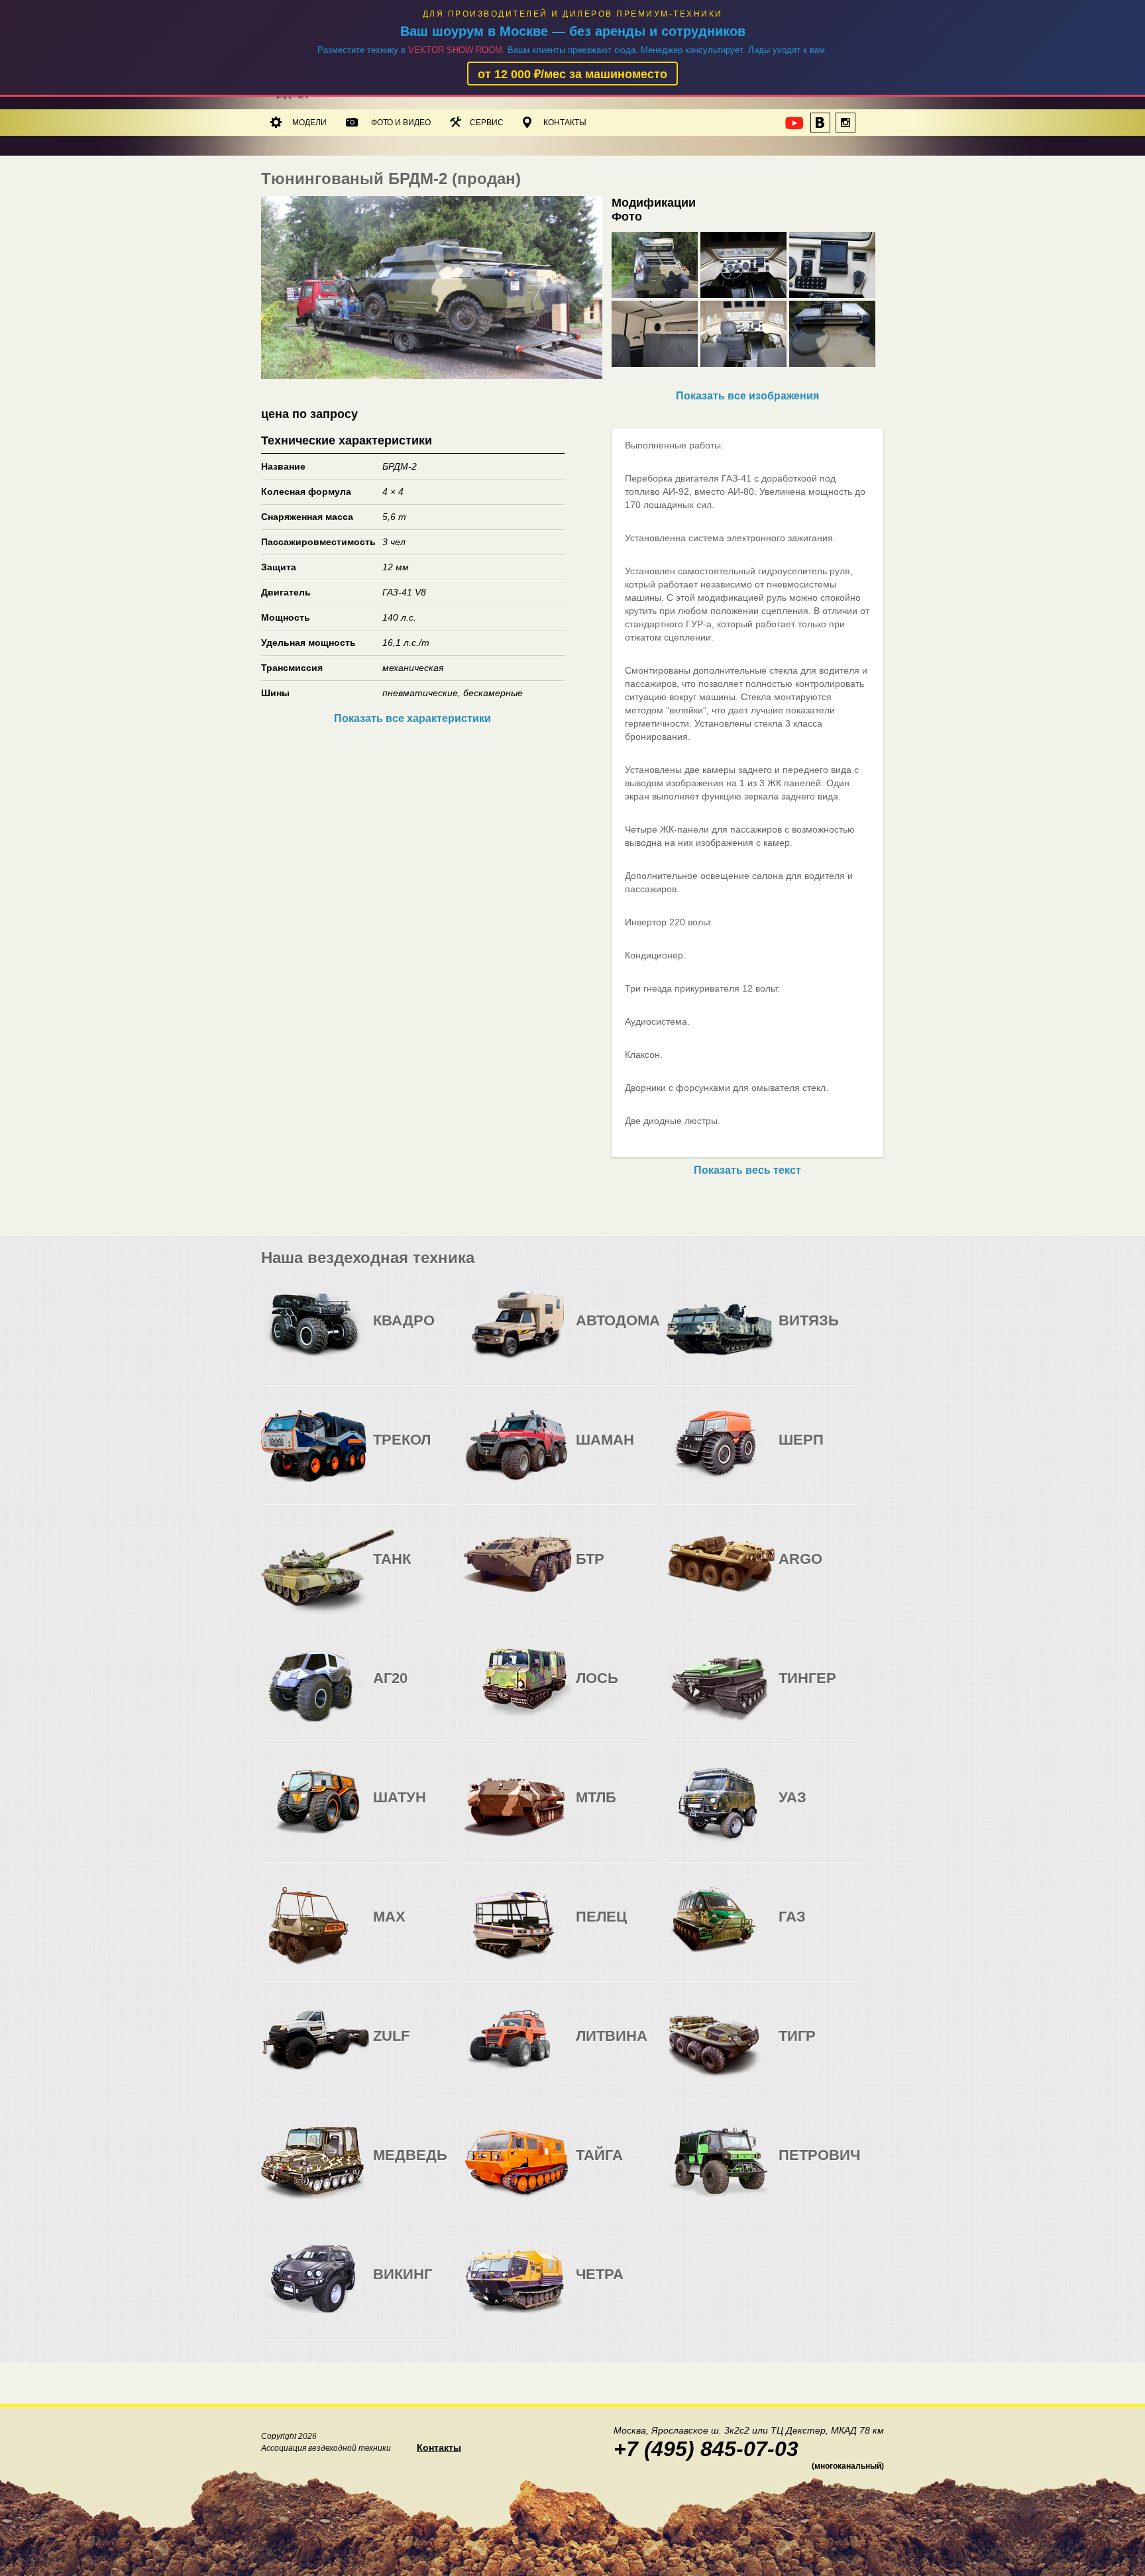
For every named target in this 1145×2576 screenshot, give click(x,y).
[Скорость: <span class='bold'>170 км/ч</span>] (615, 1331)
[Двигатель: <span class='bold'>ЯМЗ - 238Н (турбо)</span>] (588, 1808)
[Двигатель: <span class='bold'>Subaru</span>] (385, 1331)
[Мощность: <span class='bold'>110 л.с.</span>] (438, 1331)
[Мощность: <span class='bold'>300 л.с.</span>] (641, 1808)
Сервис (487, 123)
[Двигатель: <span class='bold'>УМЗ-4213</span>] (791, 1808)
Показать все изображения (747, 396)
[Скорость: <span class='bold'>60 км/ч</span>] (615, 1450)
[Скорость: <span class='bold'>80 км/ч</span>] (412, 1331)
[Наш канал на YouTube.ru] (795, 127)
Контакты (565, 123)
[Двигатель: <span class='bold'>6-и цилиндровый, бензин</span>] (588, 1331)
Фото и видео (401, 123)
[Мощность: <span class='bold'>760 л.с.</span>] (641, 1450)
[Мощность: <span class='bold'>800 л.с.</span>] (844, 1331)
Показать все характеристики (412, 718)
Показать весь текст (747, 1170)
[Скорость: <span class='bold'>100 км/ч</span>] (818, 1808)
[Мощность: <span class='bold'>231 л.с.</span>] (641, 1331)
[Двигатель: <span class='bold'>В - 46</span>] (791, 1331)
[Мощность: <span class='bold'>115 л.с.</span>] (844, 1808)
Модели (309, 123)
